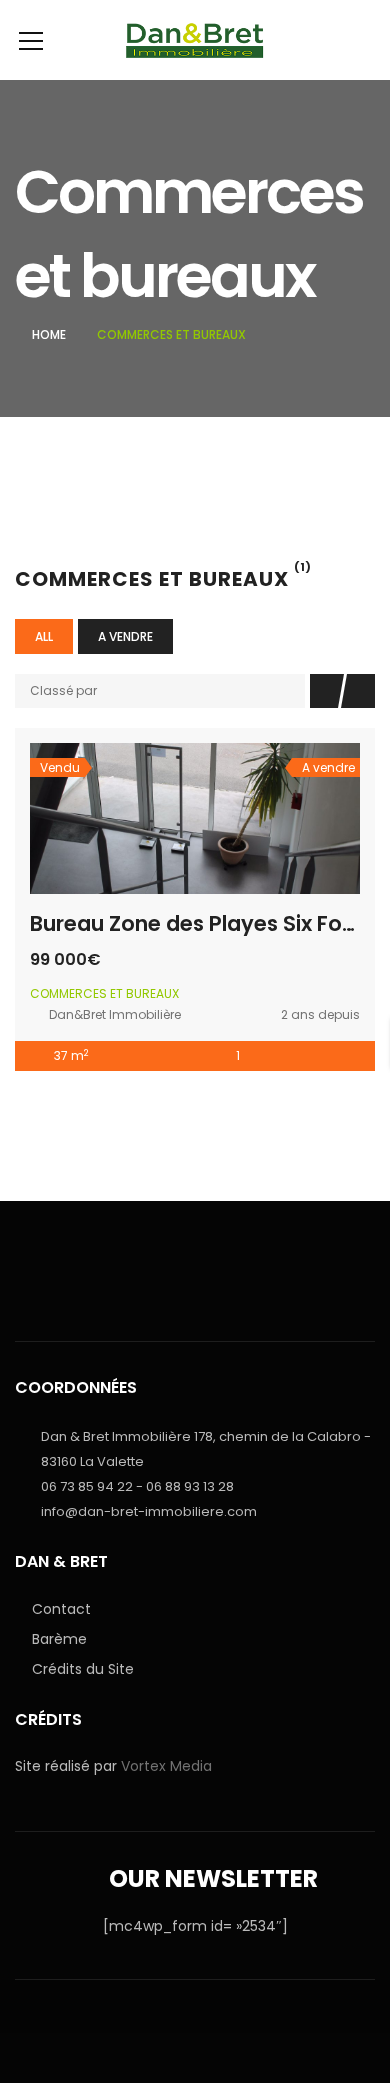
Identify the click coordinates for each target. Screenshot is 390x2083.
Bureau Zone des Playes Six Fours (202, 923)
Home (49, 334)
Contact (61, 1609)
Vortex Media (166, 1766)
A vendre (125, 636)
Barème (59, 1639)
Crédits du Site (83, 1669)
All (44, 636)
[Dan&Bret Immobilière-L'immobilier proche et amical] (195, 40)
